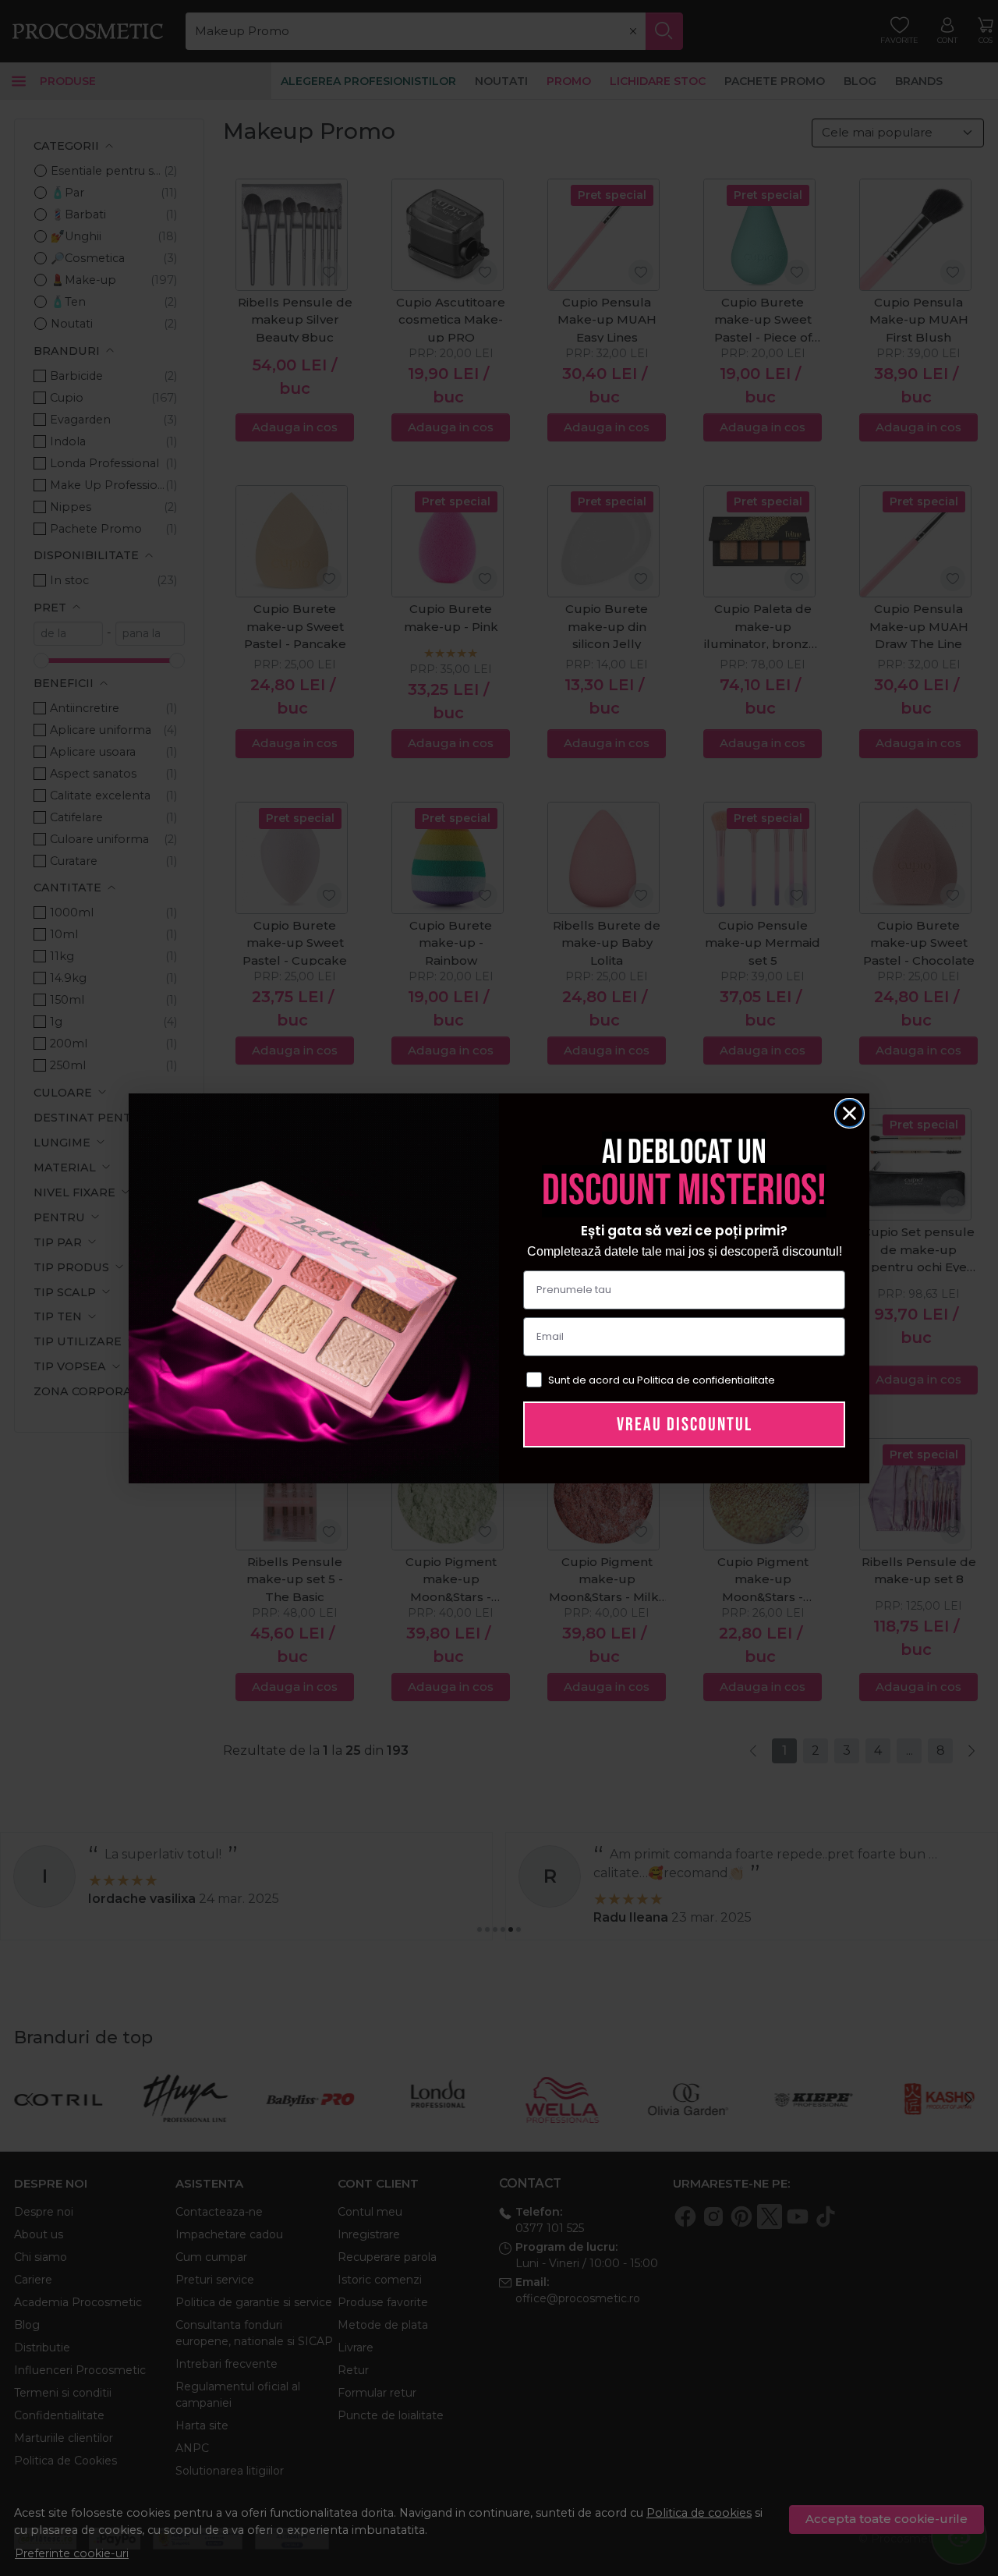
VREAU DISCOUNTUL (685, 1424)
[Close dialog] (849, 1113)
